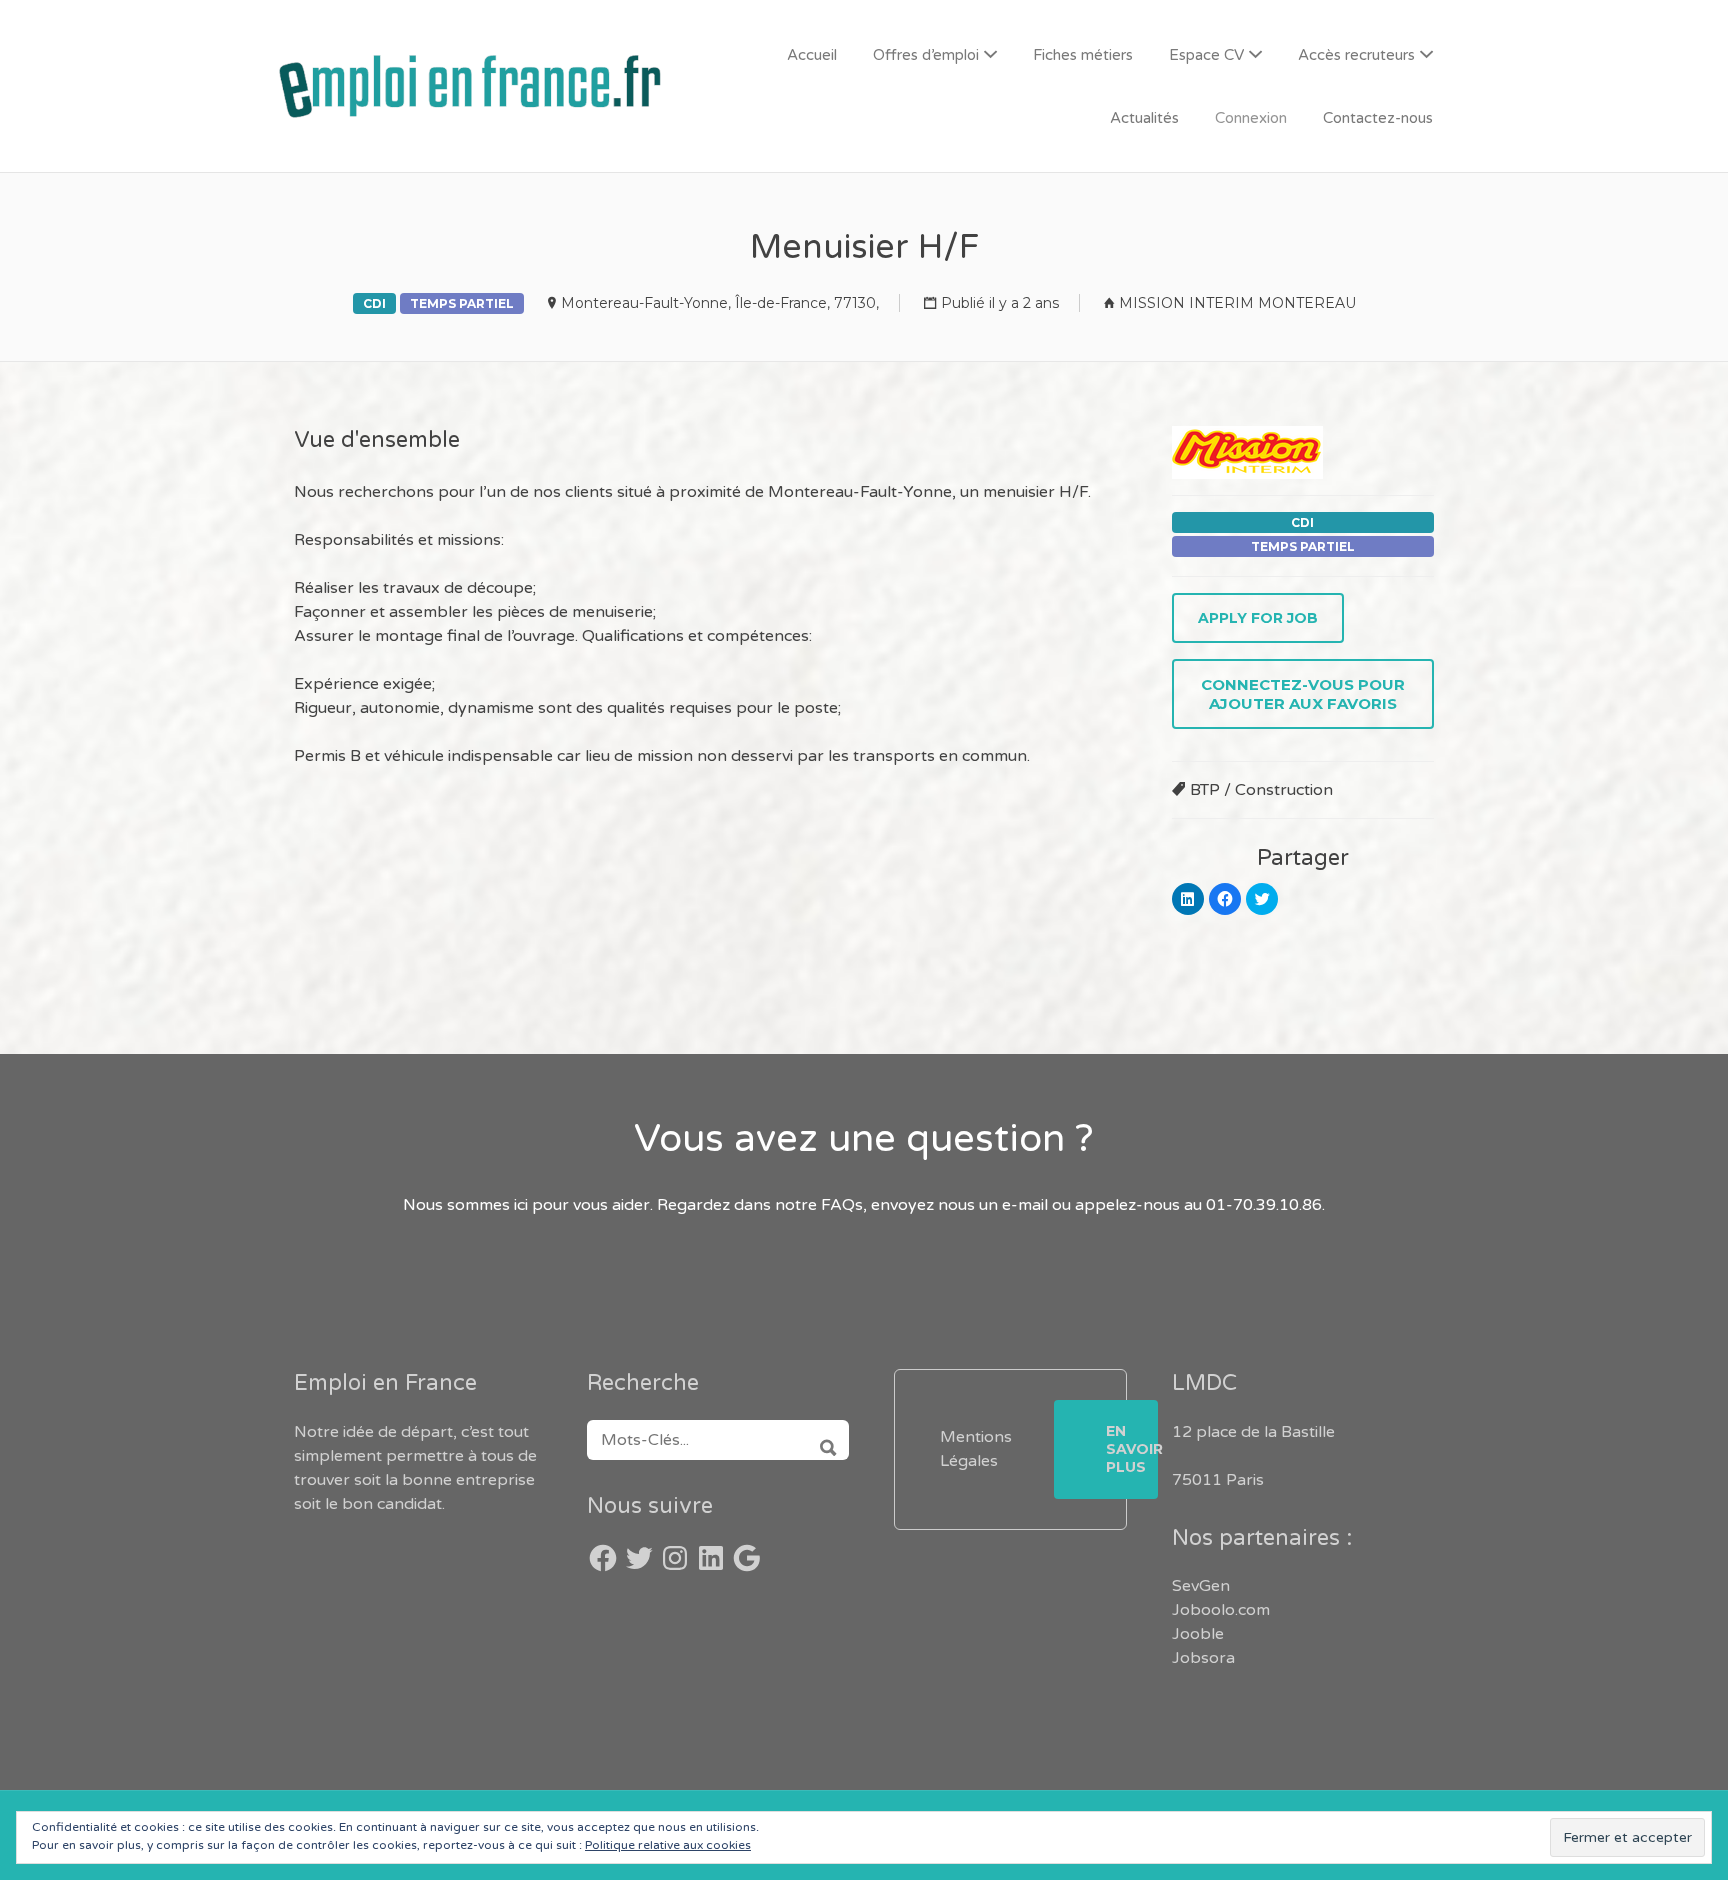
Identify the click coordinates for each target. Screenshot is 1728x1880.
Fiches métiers (1083, 55)
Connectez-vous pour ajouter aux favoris (1303, 694)
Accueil (812, 55)
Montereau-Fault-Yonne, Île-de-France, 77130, (720, 303)
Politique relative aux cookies (668, 1845)
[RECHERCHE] (821, 1440)
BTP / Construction (1261, 790)
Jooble (1198, 1634)
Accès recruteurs (1356, 55)
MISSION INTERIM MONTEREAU (1237, 303)
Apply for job (1258, 618)
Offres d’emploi (926, 55)
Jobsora (1203, 1658)
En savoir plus (1132, 1449)
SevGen (1201, 1586)
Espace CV (1206, 55)
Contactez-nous (1378, 118)
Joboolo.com (1221, 1610)
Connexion (1251, 118)
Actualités (1144, 118)
